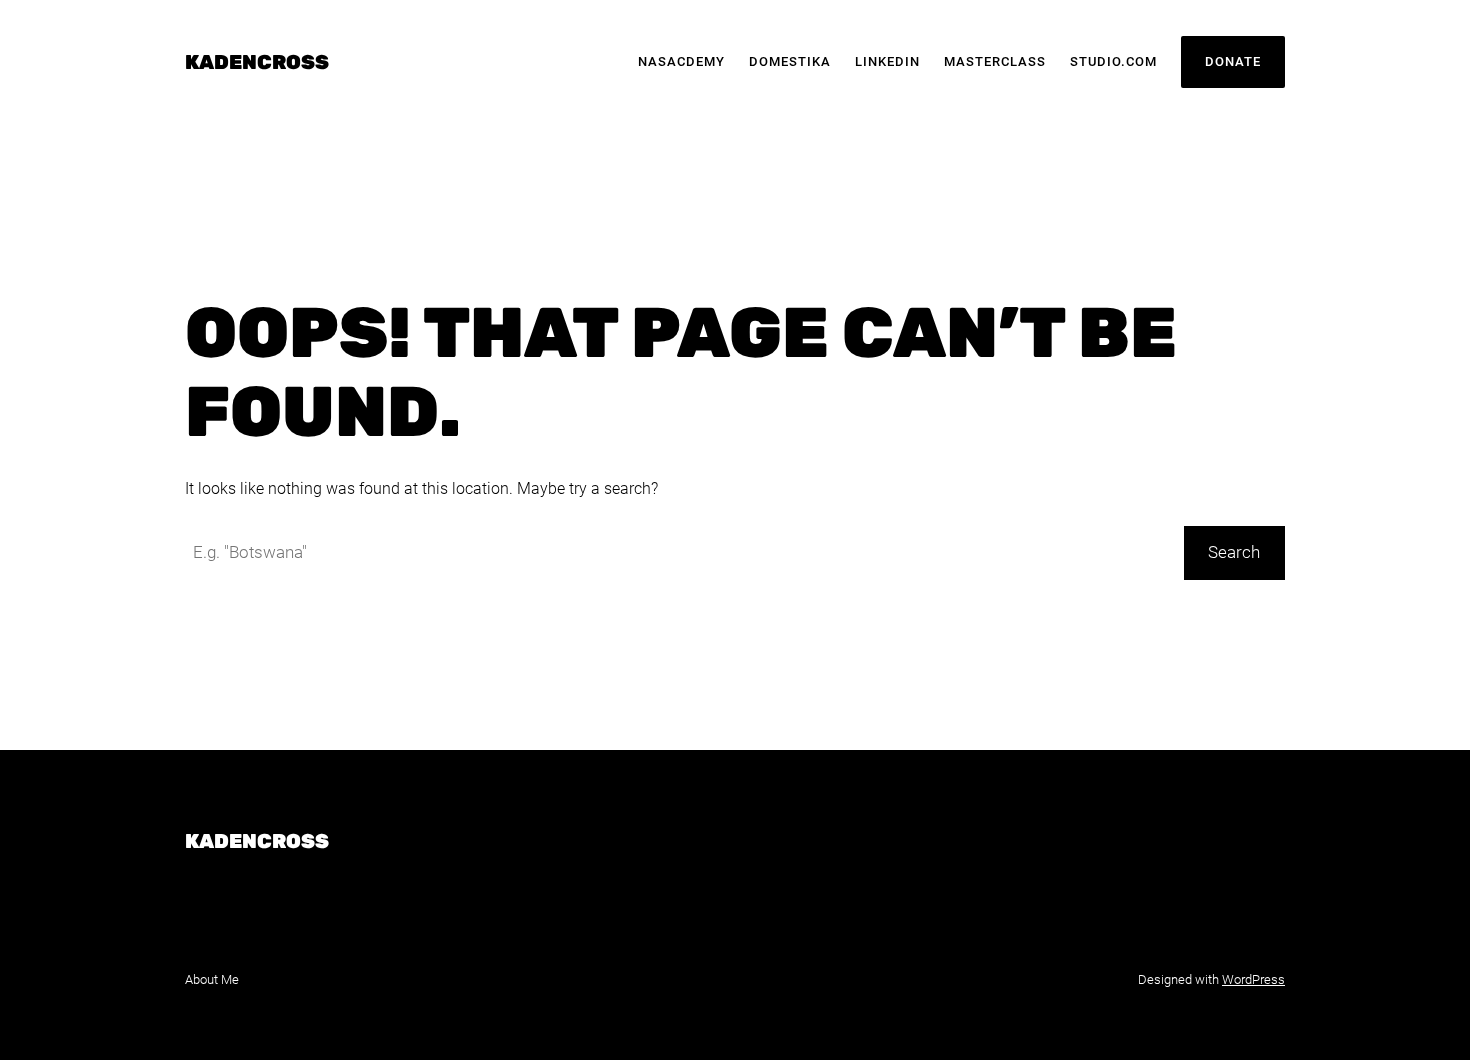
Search (1234, 552)
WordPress (1253, 979)
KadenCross (257, 62)
